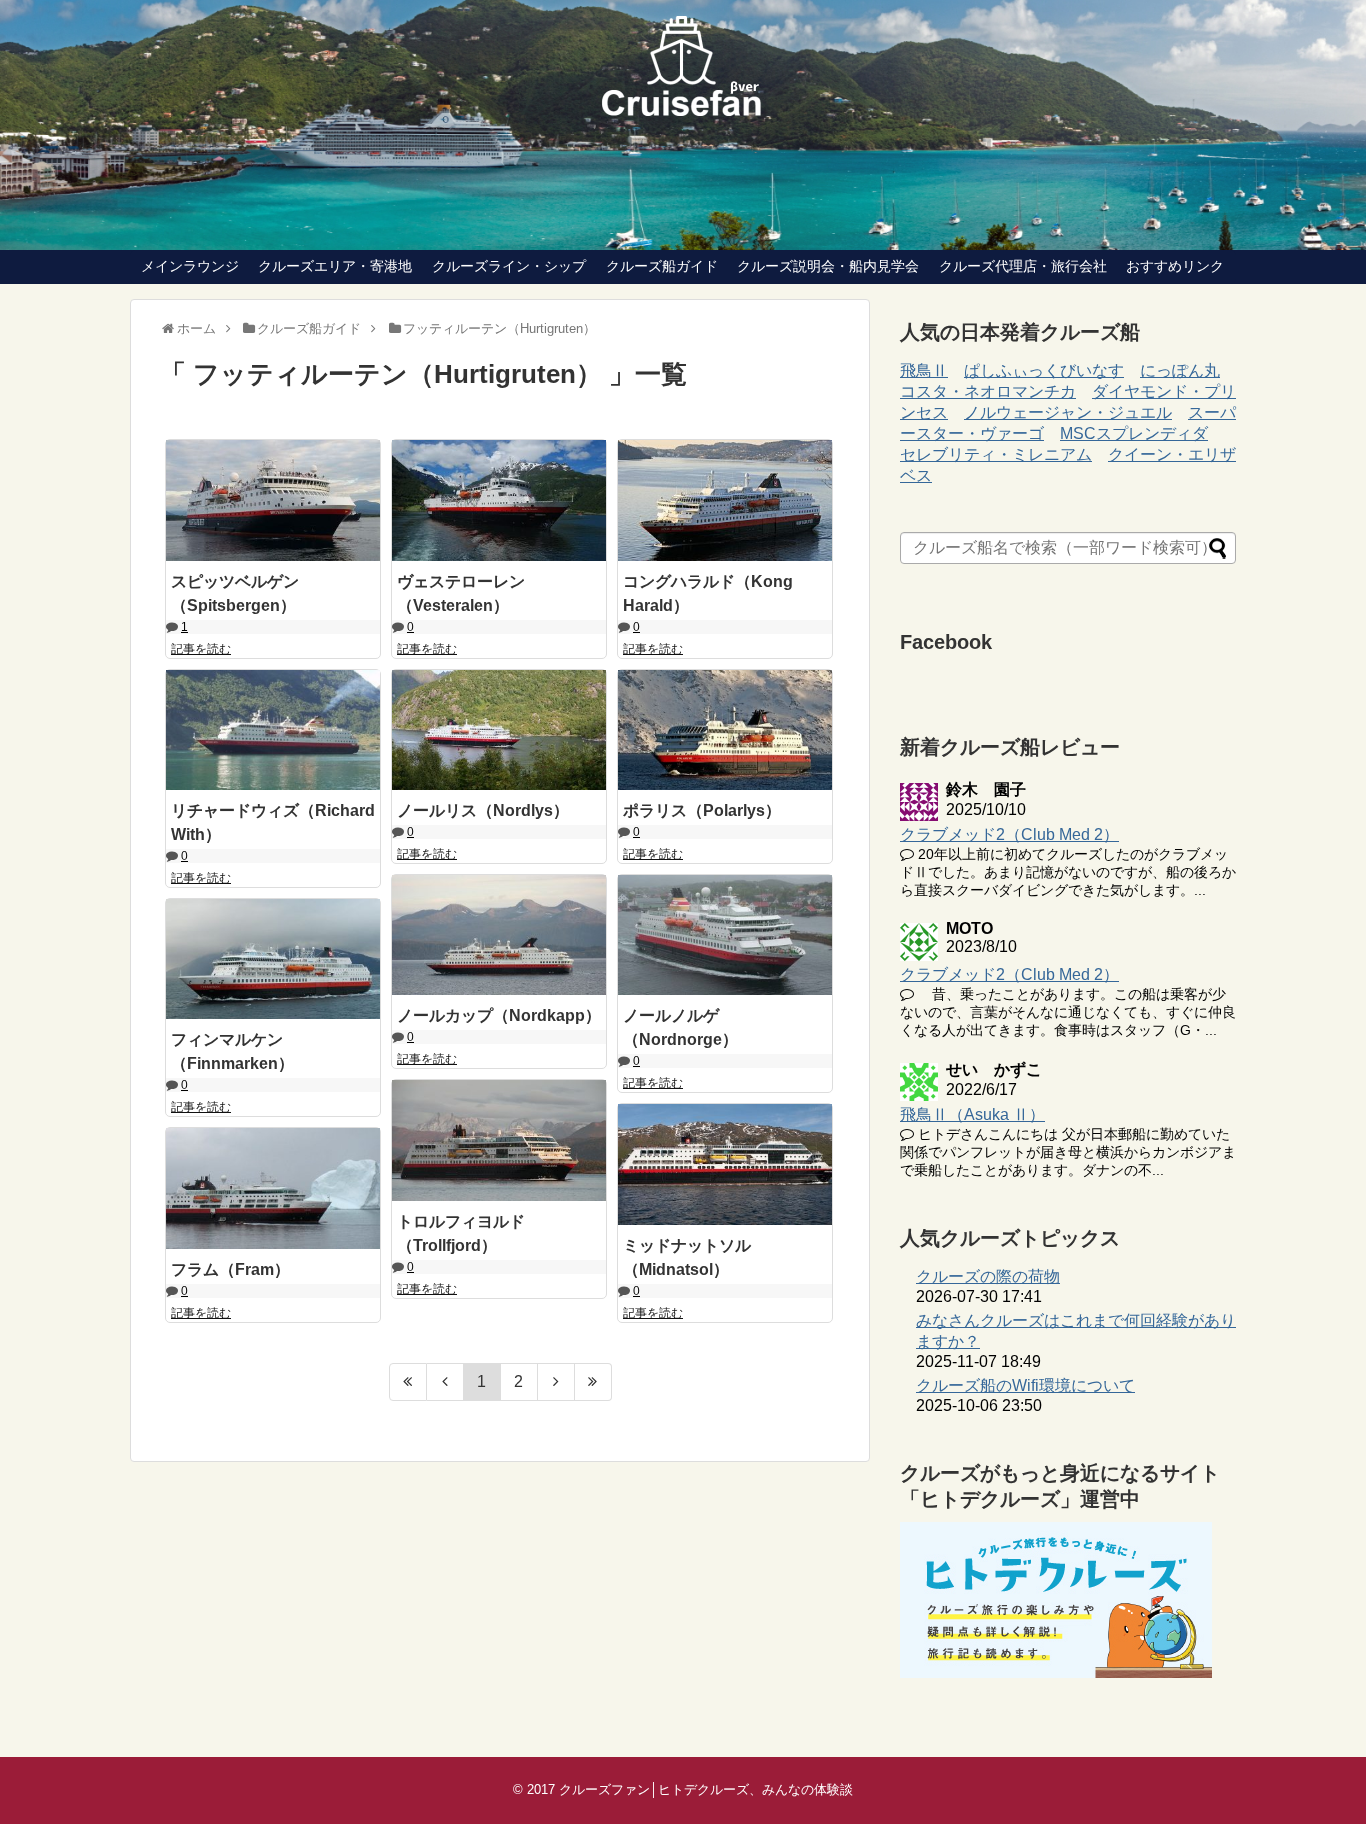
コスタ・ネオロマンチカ (988, 391)
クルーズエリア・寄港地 (335, 266)
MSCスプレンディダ (1134, 433)
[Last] (593, 1382)
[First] (408, 1382)
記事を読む (201, 649)
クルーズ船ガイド (662, 266)
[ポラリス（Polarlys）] (725, 730)
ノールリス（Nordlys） (483, 810)
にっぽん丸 (1180, 370)
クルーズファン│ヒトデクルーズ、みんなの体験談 (706, 1789)
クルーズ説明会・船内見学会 (828, 266)
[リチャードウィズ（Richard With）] (273, 730)
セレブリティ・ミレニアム (996, 454)
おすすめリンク (1175, 266)
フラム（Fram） (230, 1269)
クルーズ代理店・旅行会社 (1023, 266)
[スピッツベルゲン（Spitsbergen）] (273, 500)
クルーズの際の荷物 (988, 1276)
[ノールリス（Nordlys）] (499, 730)
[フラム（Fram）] (273, 1188)
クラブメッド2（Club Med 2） (1009, 834)
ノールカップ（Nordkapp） (499, 1015)
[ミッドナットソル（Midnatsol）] (725, 1164)
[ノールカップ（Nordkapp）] (499, 935)
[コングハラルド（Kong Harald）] (725, 500)
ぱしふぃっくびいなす (1044, 370)
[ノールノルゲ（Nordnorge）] (725, 935)
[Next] (556, 1382)
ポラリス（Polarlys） (702, 810)
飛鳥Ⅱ (924, 370)
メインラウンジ (190, 266)
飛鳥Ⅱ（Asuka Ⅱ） (972, 1114)
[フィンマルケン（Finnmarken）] (273, 959)
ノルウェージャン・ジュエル (1068, 412)
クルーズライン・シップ (509, 266)
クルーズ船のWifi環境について (1025, 1385)
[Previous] (445, 1382)
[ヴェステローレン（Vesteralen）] (499, 500)
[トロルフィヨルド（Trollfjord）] (499, 1140)
